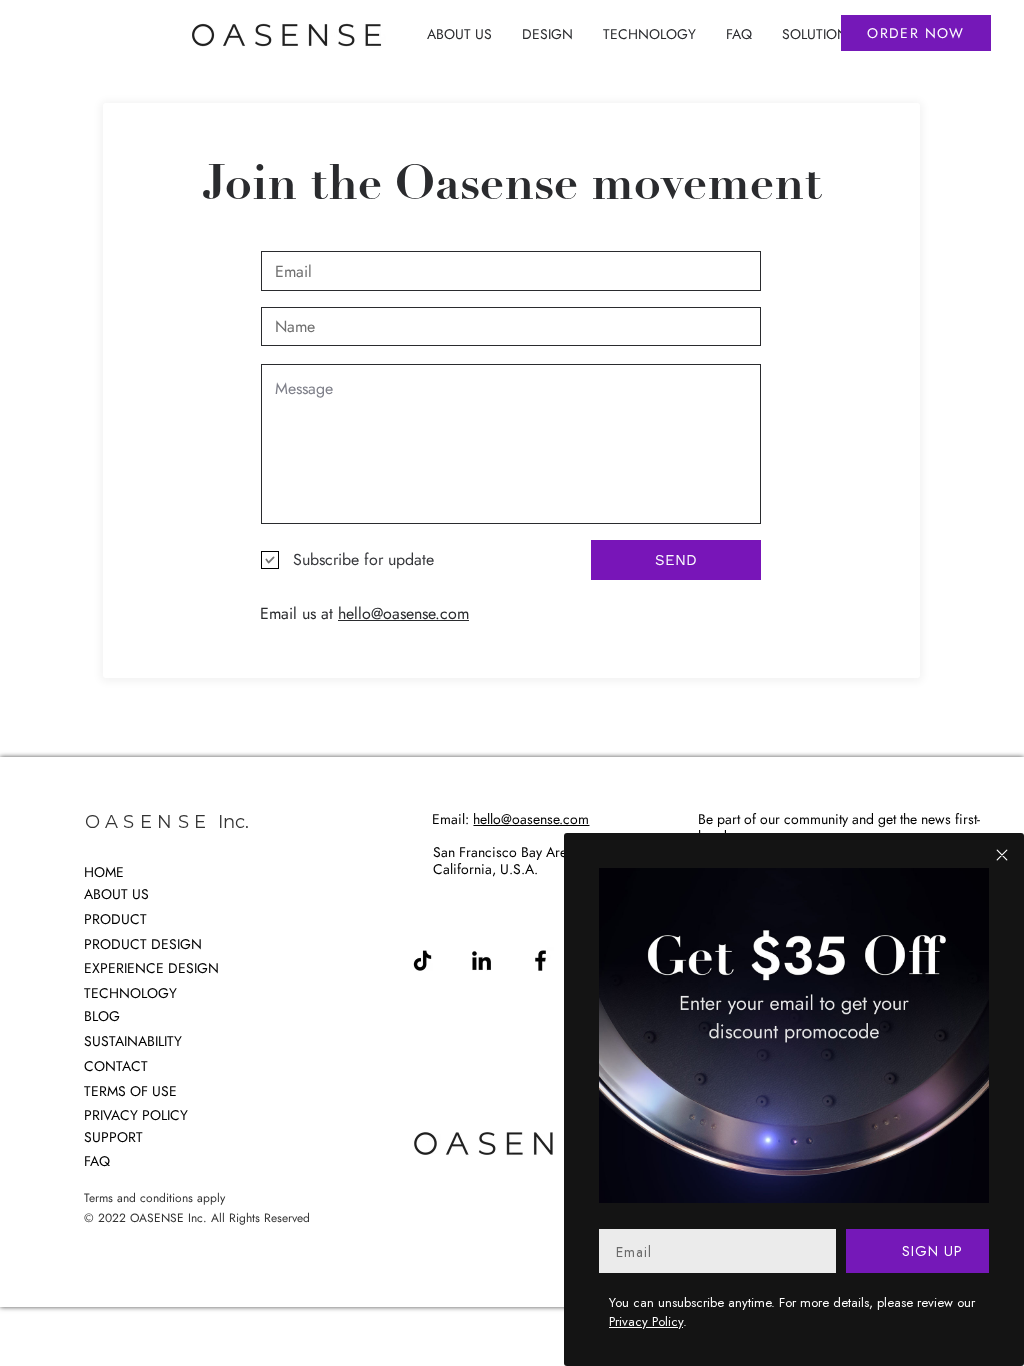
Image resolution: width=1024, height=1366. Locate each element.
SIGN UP (930, 1251)
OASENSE (148, 822)
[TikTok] (422, 960)
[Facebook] (540, 960)
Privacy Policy (646, 1321)
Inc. (233, 822)
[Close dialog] (1002, 855)
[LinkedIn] (481, 960)
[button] (547, 34)
